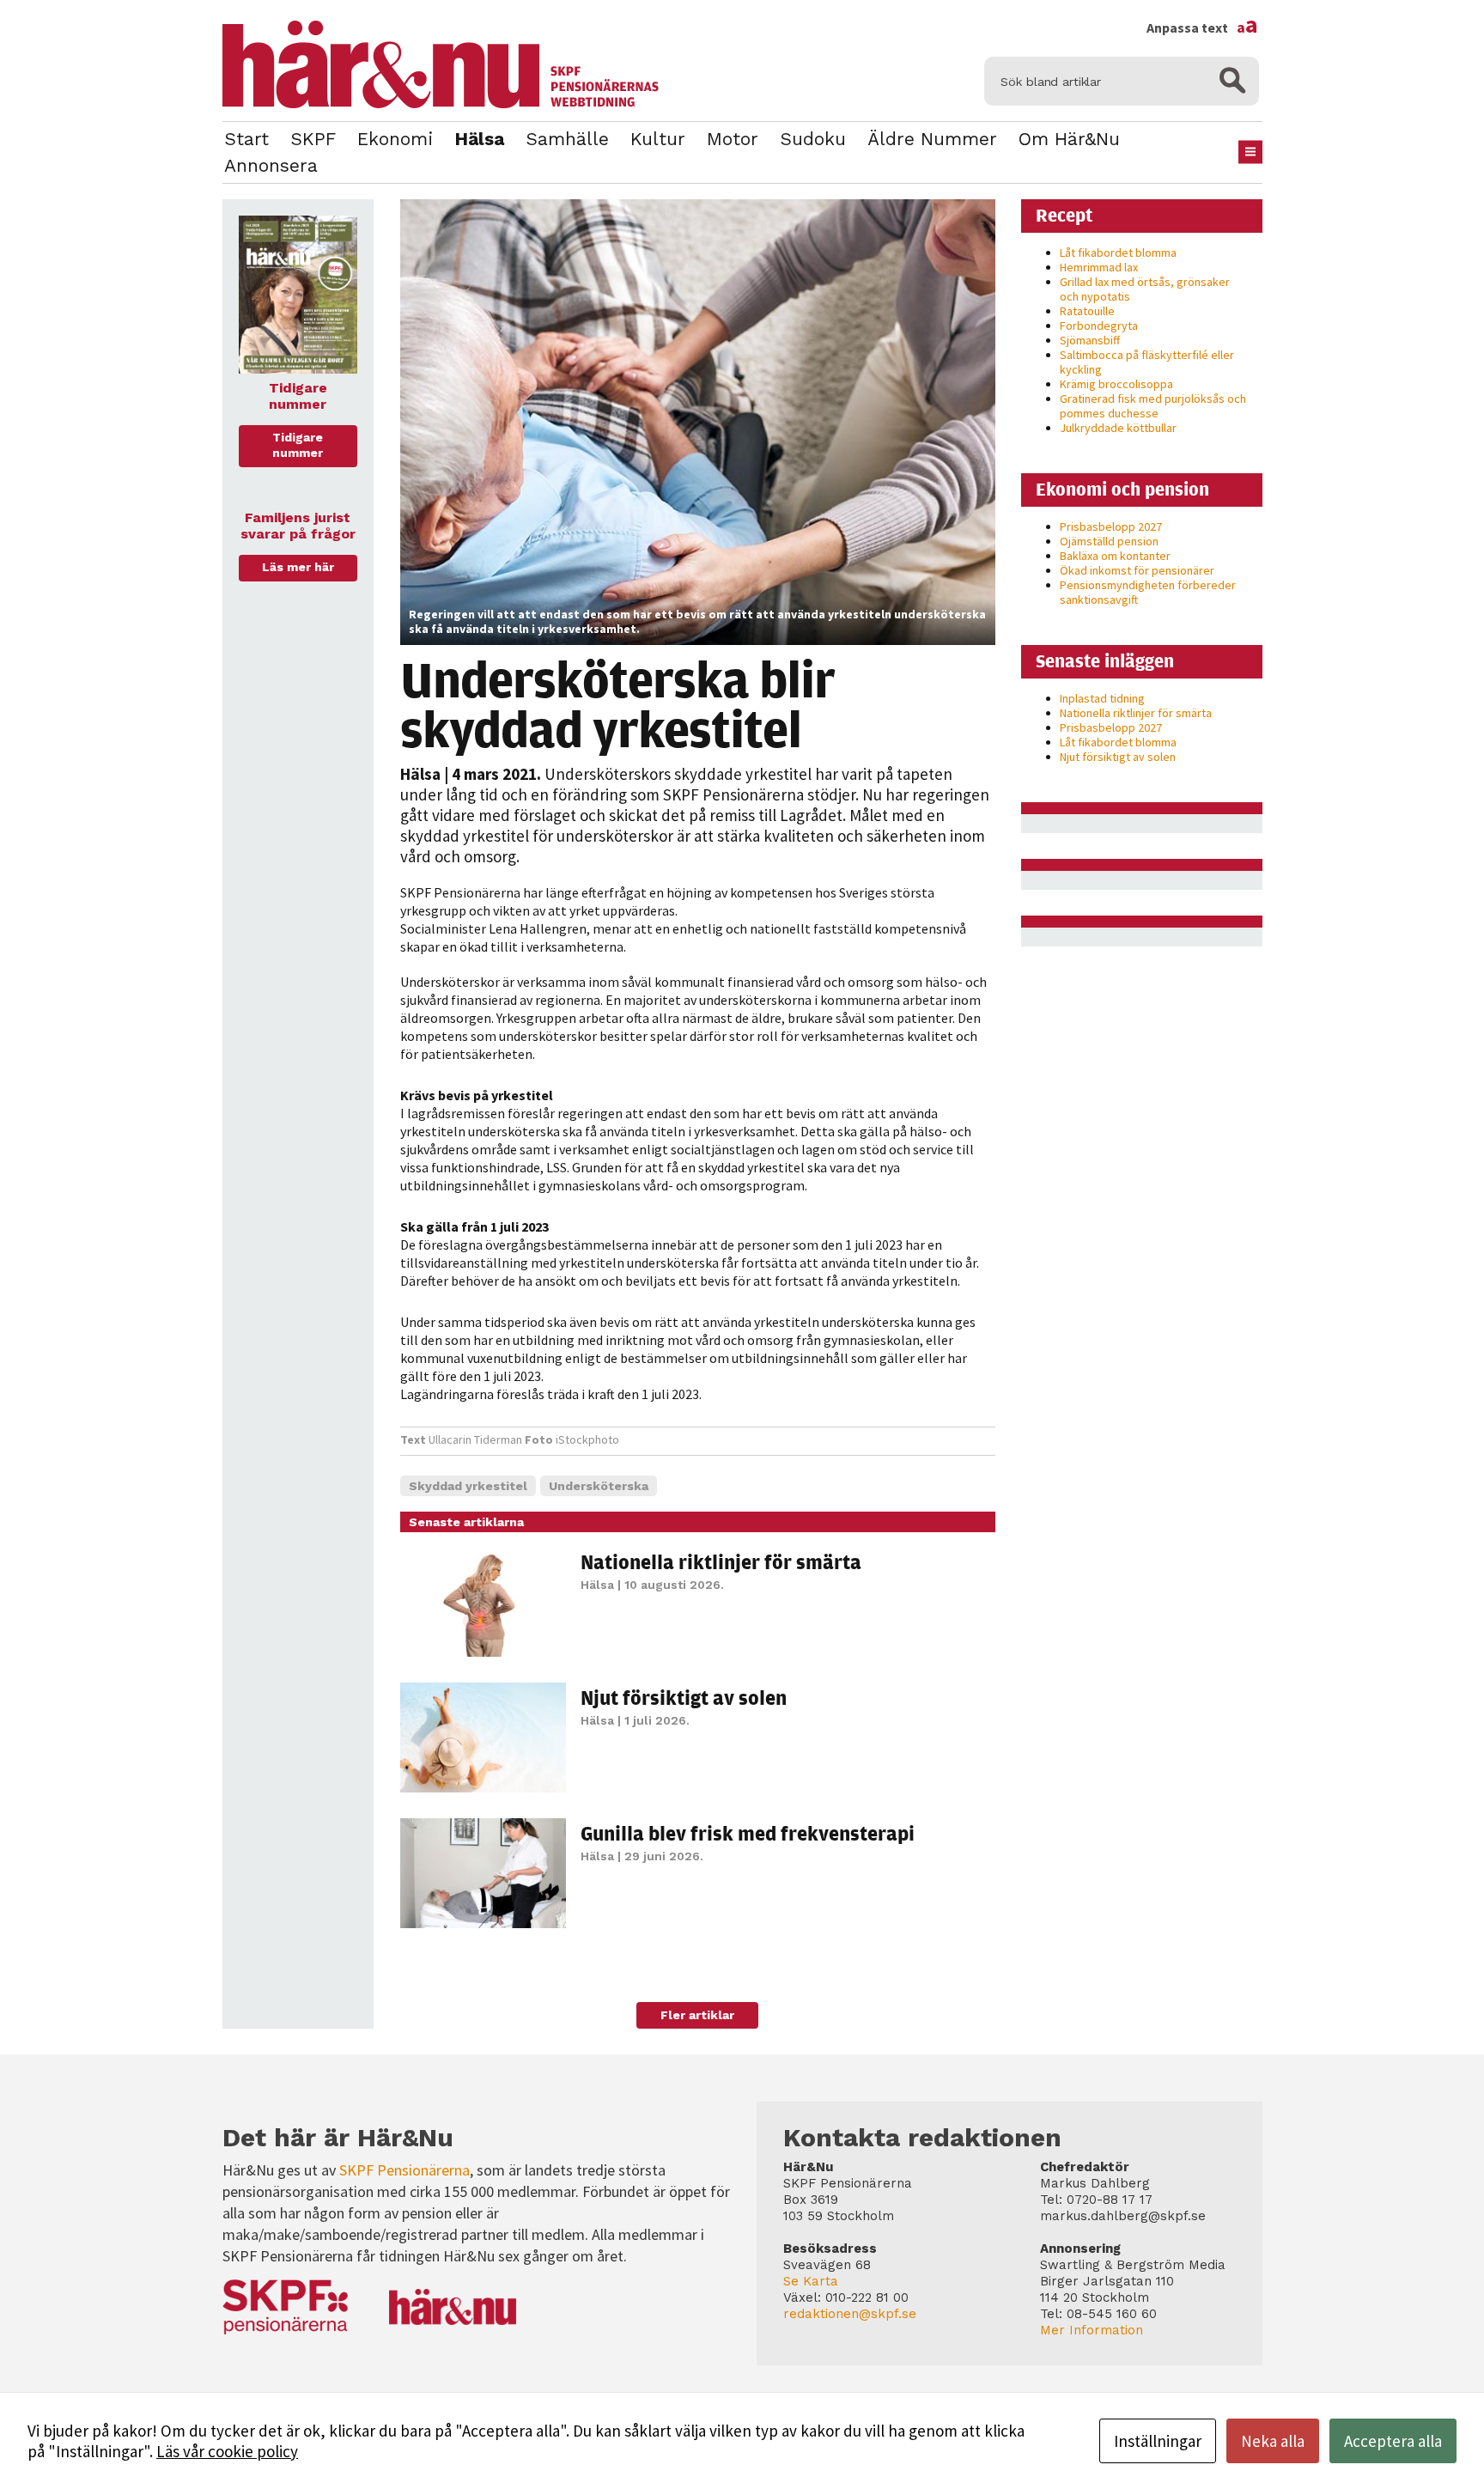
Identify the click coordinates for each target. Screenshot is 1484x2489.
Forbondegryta (1099, 326)
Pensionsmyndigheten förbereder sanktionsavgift (1148, 592)
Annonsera (271, 165)
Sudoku (813, 139)
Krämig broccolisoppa (1116, 384)
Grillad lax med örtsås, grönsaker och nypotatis (1145, 289)
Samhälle (567, 139)
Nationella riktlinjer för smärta (721, 1561)
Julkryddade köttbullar (1118, 428)
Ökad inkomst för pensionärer (1137, 570)
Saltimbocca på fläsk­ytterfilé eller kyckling (1147, 362)
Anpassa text (1202, 27)
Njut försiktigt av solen (684, 1697)
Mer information (1092, 2330)
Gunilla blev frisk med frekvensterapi (748, 1833)
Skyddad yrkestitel (468, 1486)
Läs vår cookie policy (227, 2451)
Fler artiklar (697, 2015)
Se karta (811, 2281)
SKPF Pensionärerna (404, 2170)
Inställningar (1158, 2441)
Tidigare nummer (298, 445)
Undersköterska (599, 1486)
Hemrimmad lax (1099, 267)
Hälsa (479, 139)
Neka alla (1273, 2441)
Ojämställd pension (1109, 541)
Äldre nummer (932, 139)
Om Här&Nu (1069, 139)
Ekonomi (395, 139)
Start (246, 139)
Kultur (658, 139)
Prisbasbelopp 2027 (1111, 526)
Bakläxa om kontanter (1115, 556)
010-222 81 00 (867, 2297)
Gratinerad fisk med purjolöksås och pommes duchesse (1153, 406)
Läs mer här (298, 567)
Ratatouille (1087, 311)
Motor (733, 139)
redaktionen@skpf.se (850, 2314)
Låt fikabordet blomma (1118, 253)
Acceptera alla (1393, 2441)
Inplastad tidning (1102, 698)
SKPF (313, 139)
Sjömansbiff (1090, 340)
